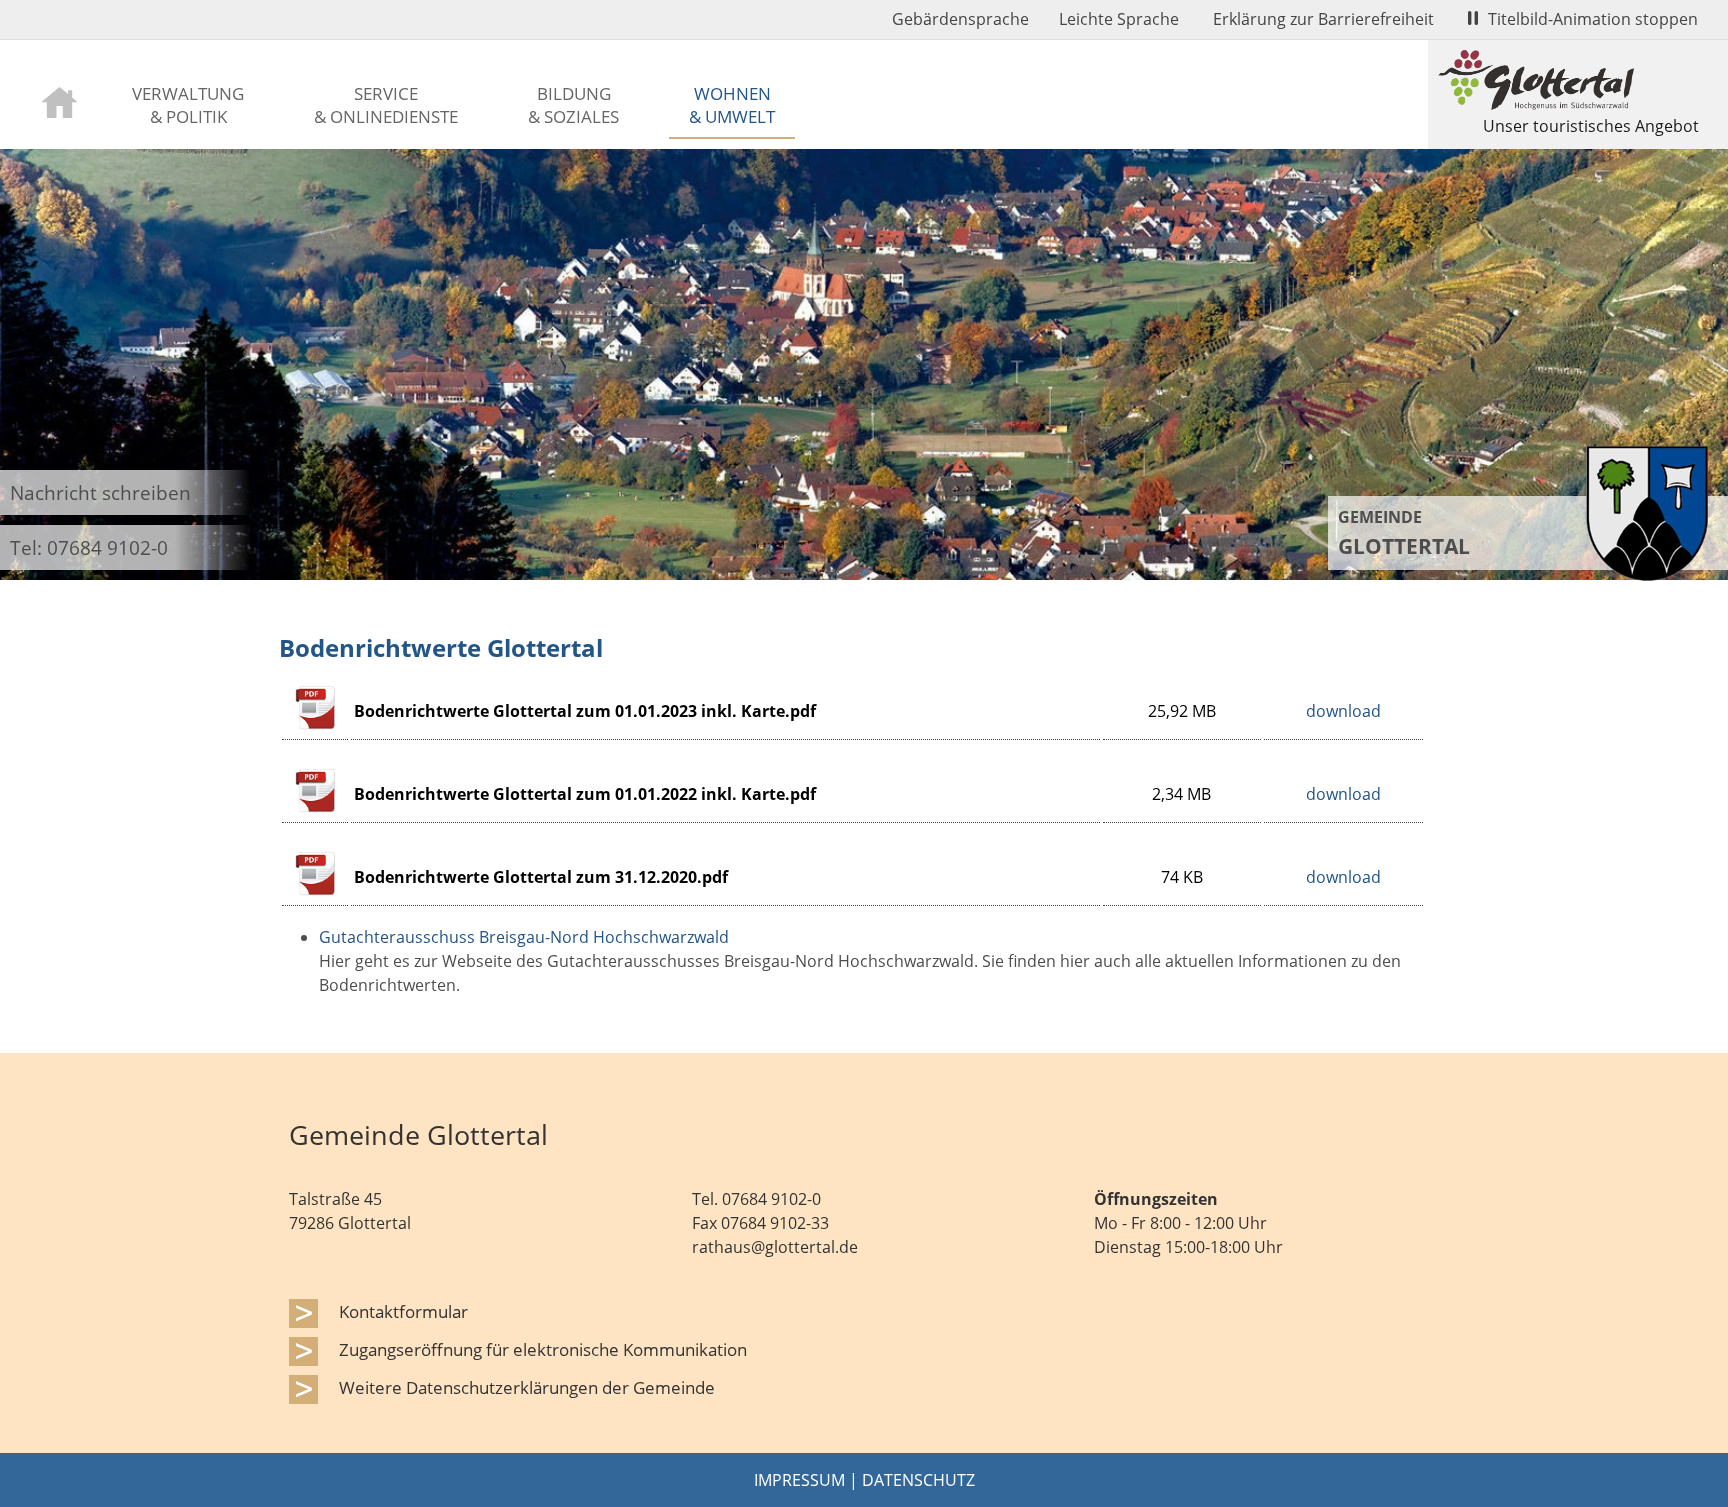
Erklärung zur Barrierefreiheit (1323, 19)
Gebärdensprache (960, 19)
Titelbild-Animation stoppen (1593, 19)
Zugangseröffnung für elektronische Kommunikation (543, 1349)
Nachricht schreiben (100, 492)
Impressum (799, 1480)
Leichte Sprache (1119, 19)
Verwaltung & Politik (188, 104)
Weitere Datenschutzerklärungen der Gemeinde (527, 1387)
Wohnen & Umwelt (732, 104)
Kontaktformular (403, 1311)
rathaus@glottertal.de (775, 1247)
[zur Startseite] (59, 100)
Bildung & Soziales (573, 104)
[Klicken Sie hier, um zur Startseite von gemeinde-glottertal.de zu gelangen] (1647, 575)
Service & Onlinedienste (386, 104)
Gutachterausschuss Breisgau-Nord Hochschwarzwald (524, 937)
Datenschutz (918, 1480)
